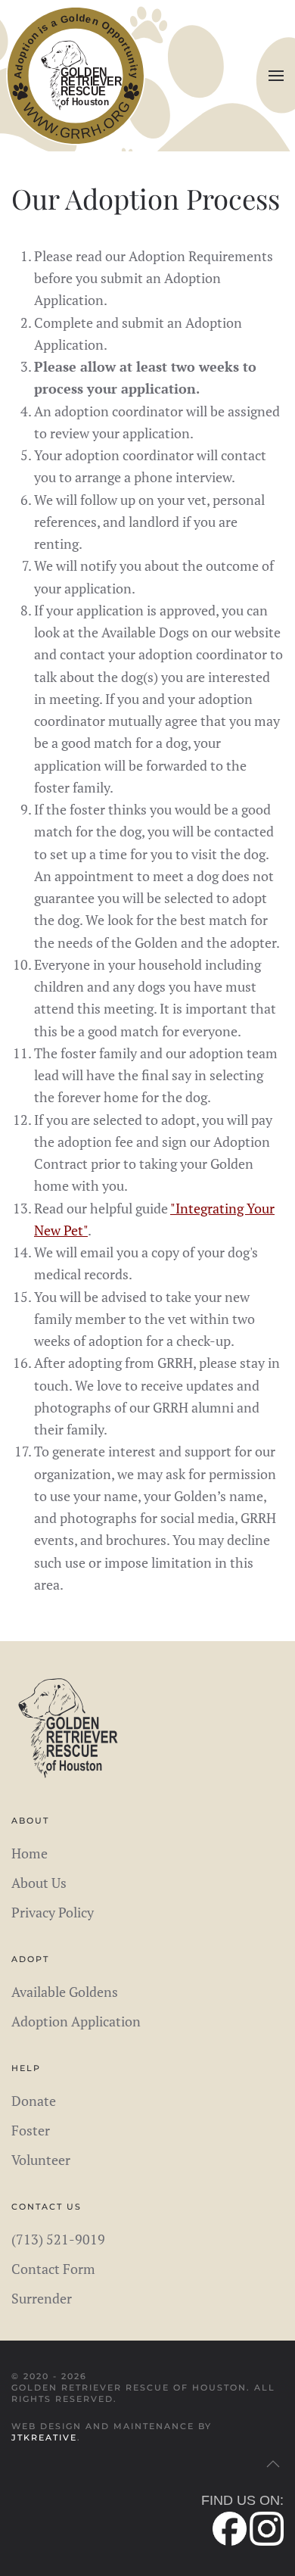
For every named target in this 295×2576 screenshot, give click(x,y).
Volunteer (41, 2160)
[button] (276, 76)
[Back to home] (76, 76)
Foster (31, 2130)
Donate (34, 2101)
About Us (39, 1883)
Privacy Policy (53, 1912)
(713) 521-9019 (58, 2239)
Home (29, 1853)
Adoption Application (76, 2021)
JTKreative (44, 2437)
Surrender (42, 2298)
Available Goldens (65, 1992)
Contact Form (53, 2269)
